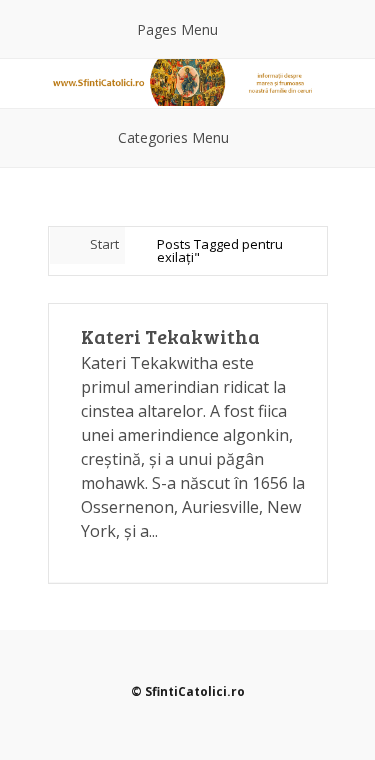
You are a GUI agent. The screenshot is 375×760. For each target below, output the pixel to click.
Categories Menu (173, 137)
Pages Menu (177, 29)
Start (104, 244)
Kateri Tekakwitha (170, 336)
